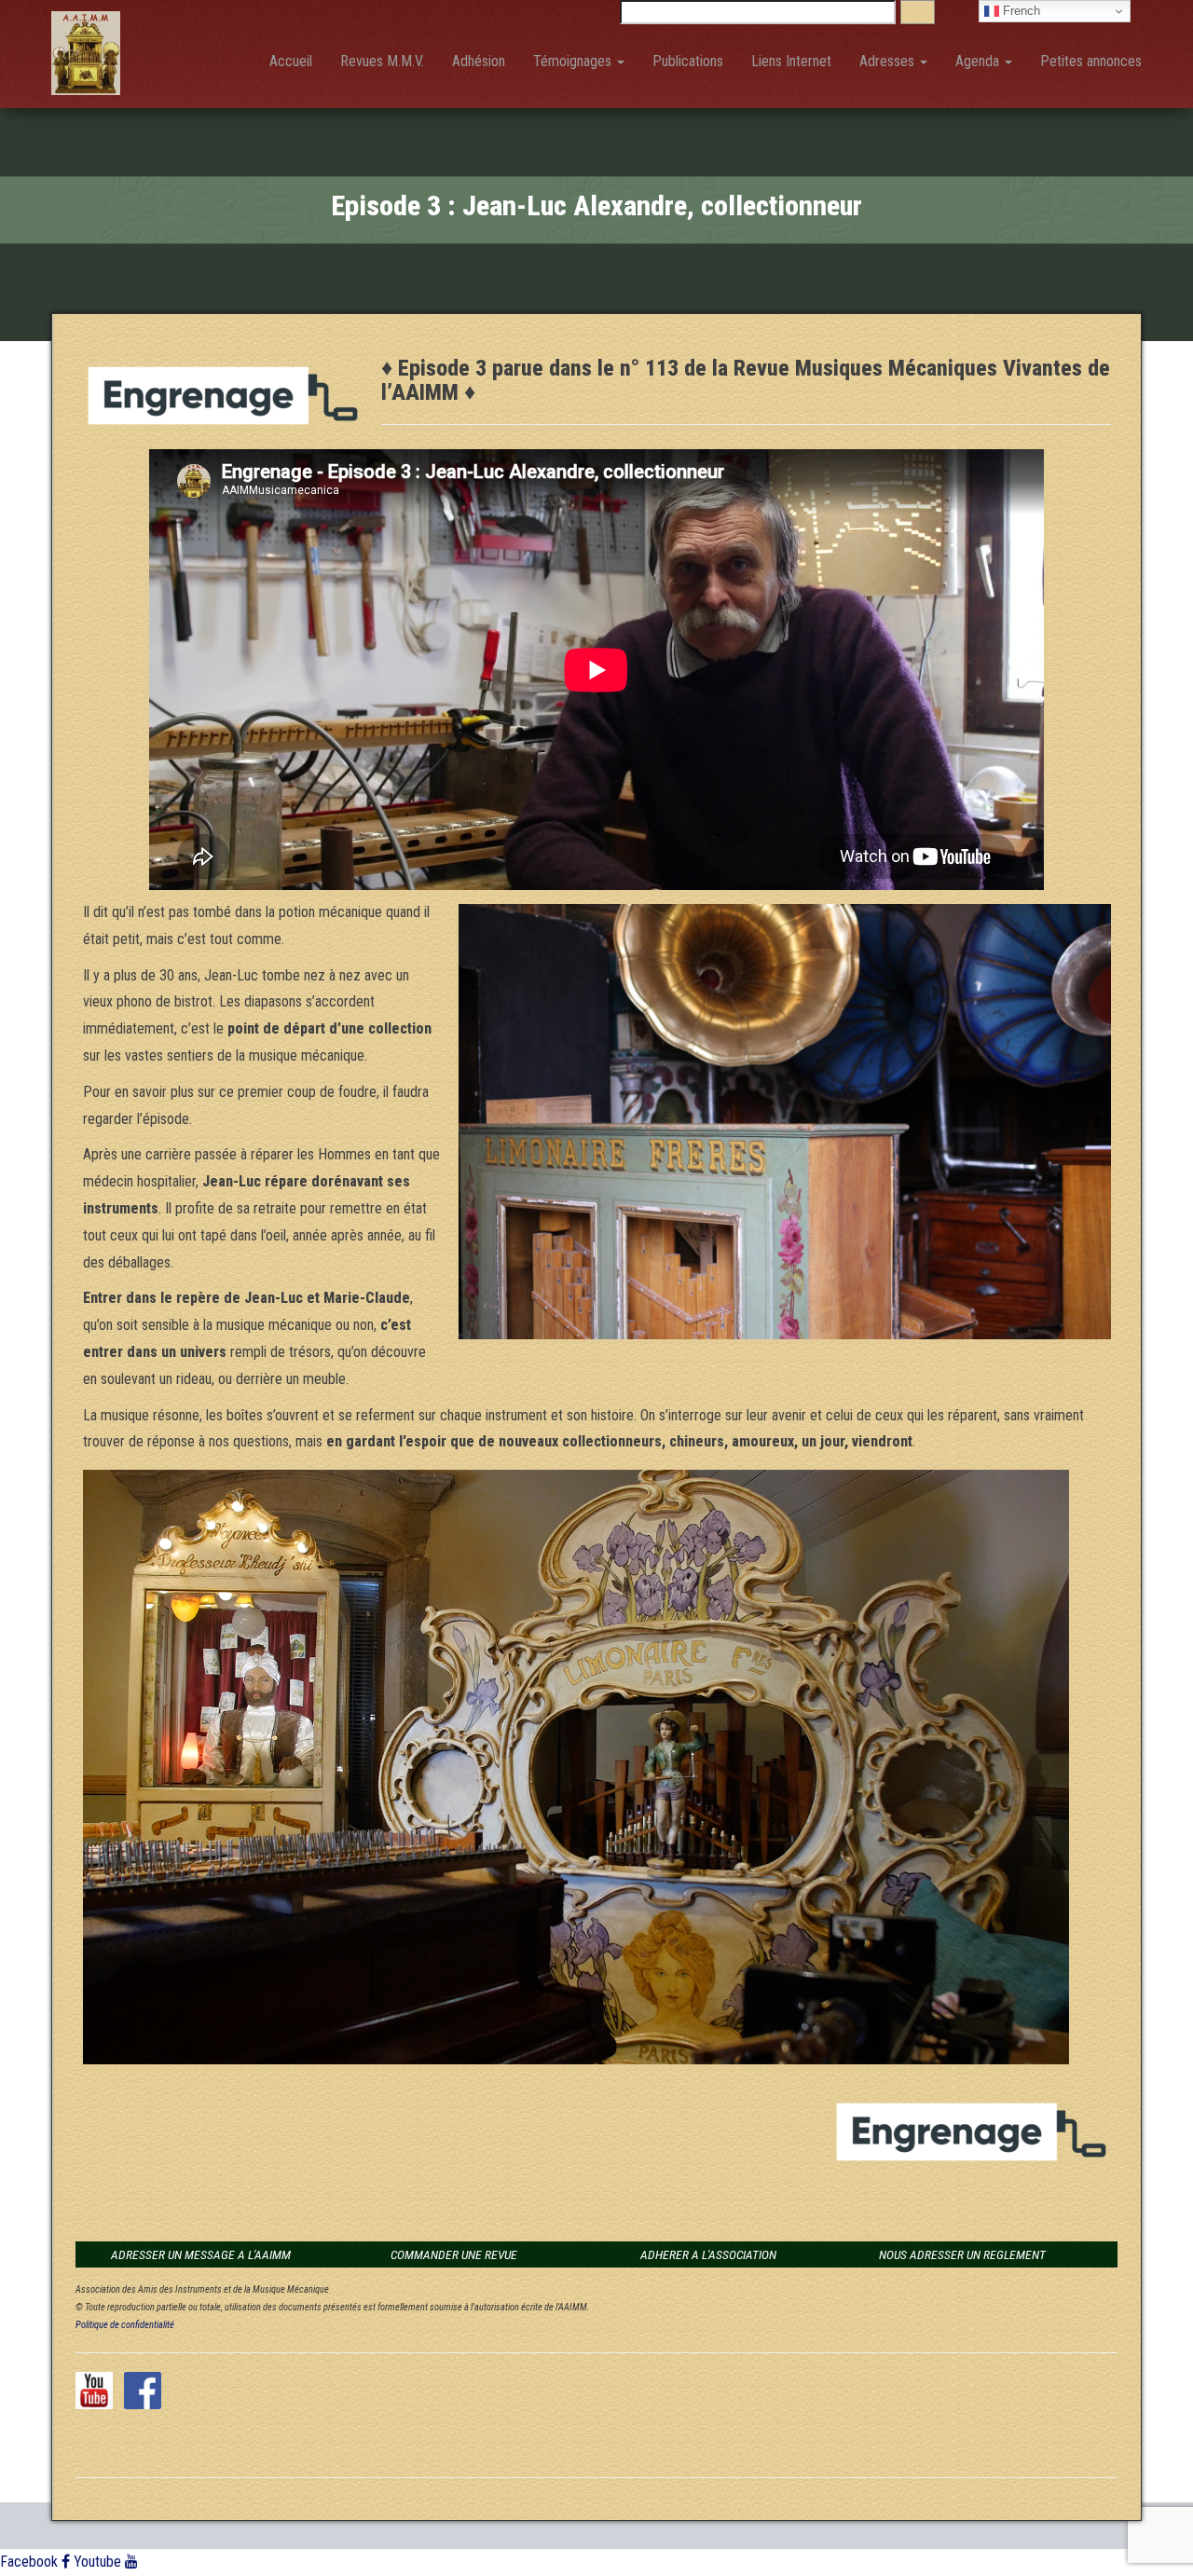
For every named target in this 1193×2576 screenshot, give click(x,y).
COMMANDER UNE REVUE (454, 2254)
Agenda (979, 61)
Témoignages (574, 61)
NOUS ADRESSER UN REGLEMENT (962, 2254)
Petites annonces (1091, 61)
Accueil (291, 61)
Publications (688, 61)
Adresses (889, 61)
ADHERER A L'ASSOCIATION (708, 2254)
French (1020, 11)
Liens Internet (791, 61)
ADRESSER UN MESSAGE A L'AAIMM (201, 2254)
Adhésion (479, 61)
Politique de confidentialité (125, 2325)
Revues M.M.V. (382, 61)
